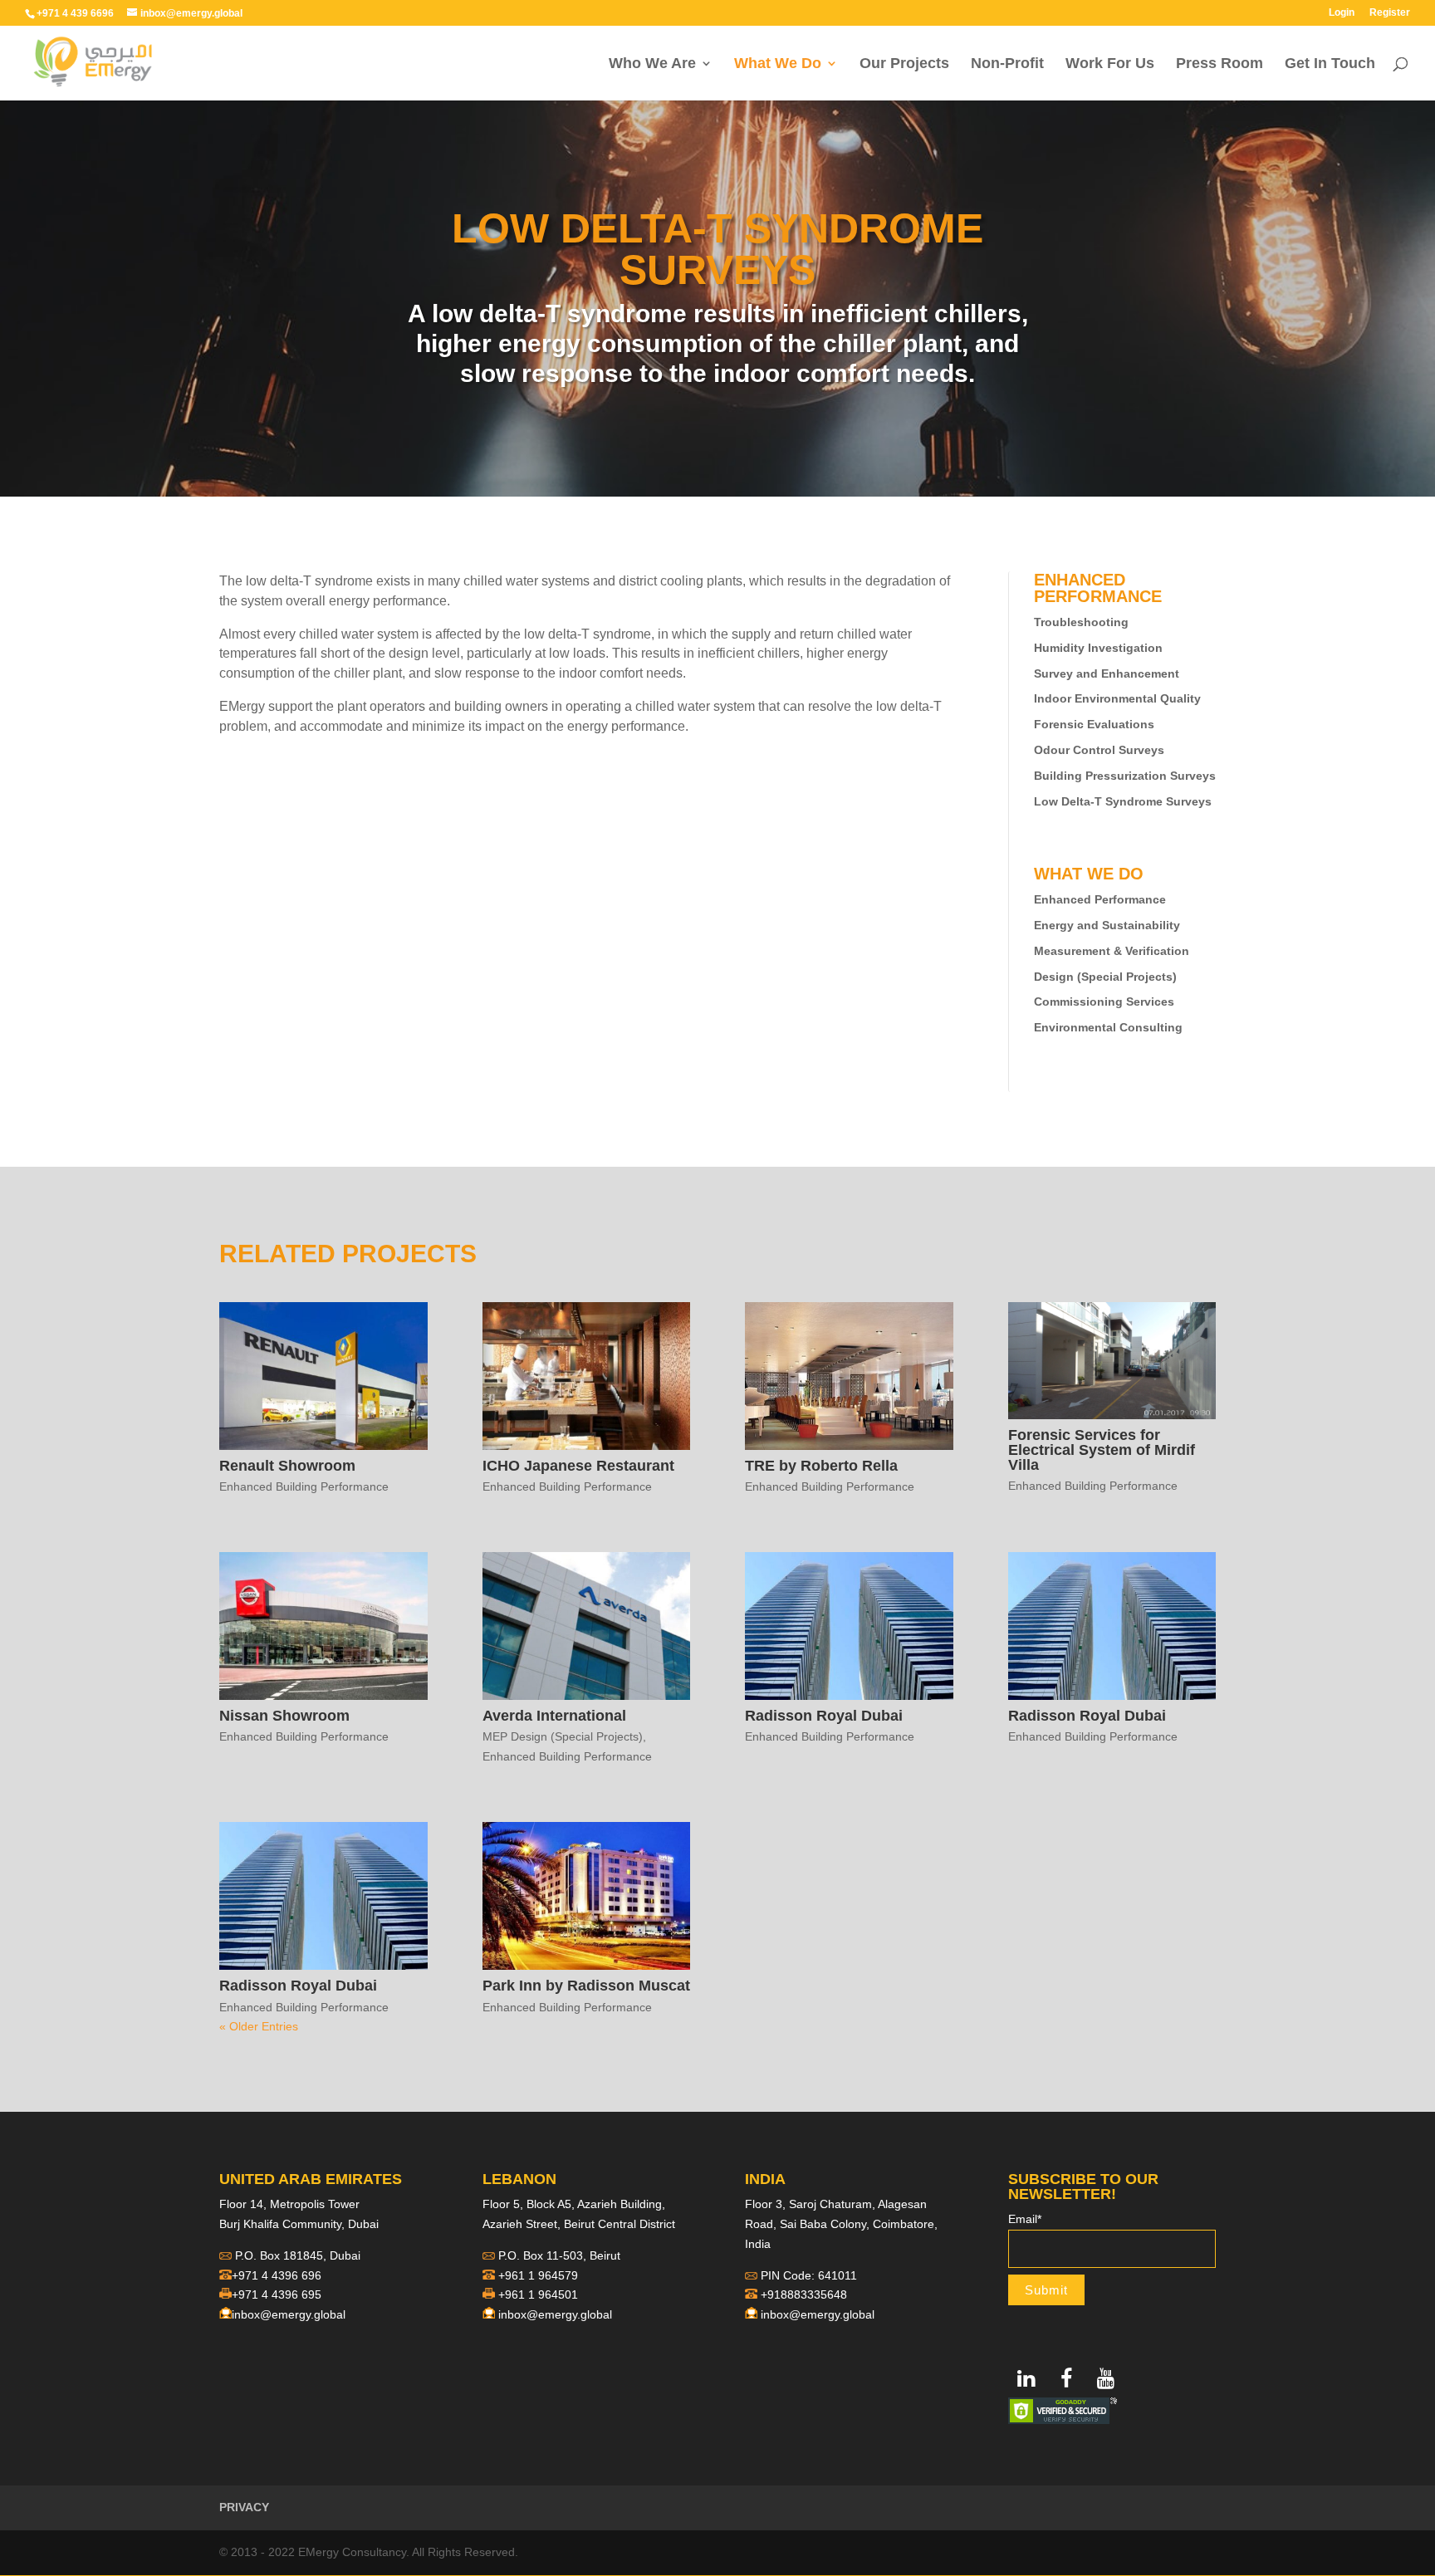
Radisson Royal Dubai (824, 1716)
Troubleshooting (1081, 622)
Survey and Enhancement (1107, 673)
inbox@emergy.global (289, 2314)
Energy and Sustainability (1107, 925)
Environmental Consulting (1108, 1027)
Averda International (554, 1716)
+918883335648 (804, 2294)
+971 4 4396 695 (277, 2294)
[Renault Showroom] (323, 1376)
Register (1390, 13)
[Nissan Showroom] (323, 1626)
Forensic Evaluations (1094, 724)
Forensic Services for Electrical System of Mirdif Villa (1102, 1450)
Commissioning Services (1104, 1002)
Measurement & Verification (1112, 951)
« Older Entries (259, 2026)
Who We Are (652, 64)
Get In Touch (1330, 64)
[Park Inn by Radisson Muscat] (587, 1896)
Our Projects (904, 64)
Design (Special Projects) (1105, 977)
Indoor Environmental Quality (1117, 698)
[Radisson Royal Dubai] (849, 1626)
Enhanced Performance (1100, 899)
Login (1342, 13)
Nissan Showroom (284, 1716)
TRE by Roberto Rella (821, 1466)
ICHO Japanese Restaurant (578, 1466)
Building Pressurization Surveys (1125, 776)
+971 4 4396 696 (277, 2275)
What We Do (778, 64)
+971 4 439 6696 (75, 13)
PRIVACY (244, 2507)
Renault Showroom (287, 1466)
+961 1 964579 (538, 2275)
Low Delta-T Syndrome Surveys (1123, 801)
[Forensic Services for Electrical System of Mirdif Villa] (1112, 1361)
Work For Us (1110, 64)
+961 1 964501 (538, 2294)
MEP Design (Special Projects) (563, 1736)
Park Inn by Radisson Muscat (586, 1986)
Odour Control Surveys (1099, 750)
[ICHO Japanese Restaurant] (587, 1376)
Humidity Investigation (1098, 648)
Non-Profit (1007, 64)
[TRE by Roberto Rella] (849, 1376)
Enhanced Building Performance (304, 1486)
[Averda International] (587, 1626)
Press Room (1220, 64)
